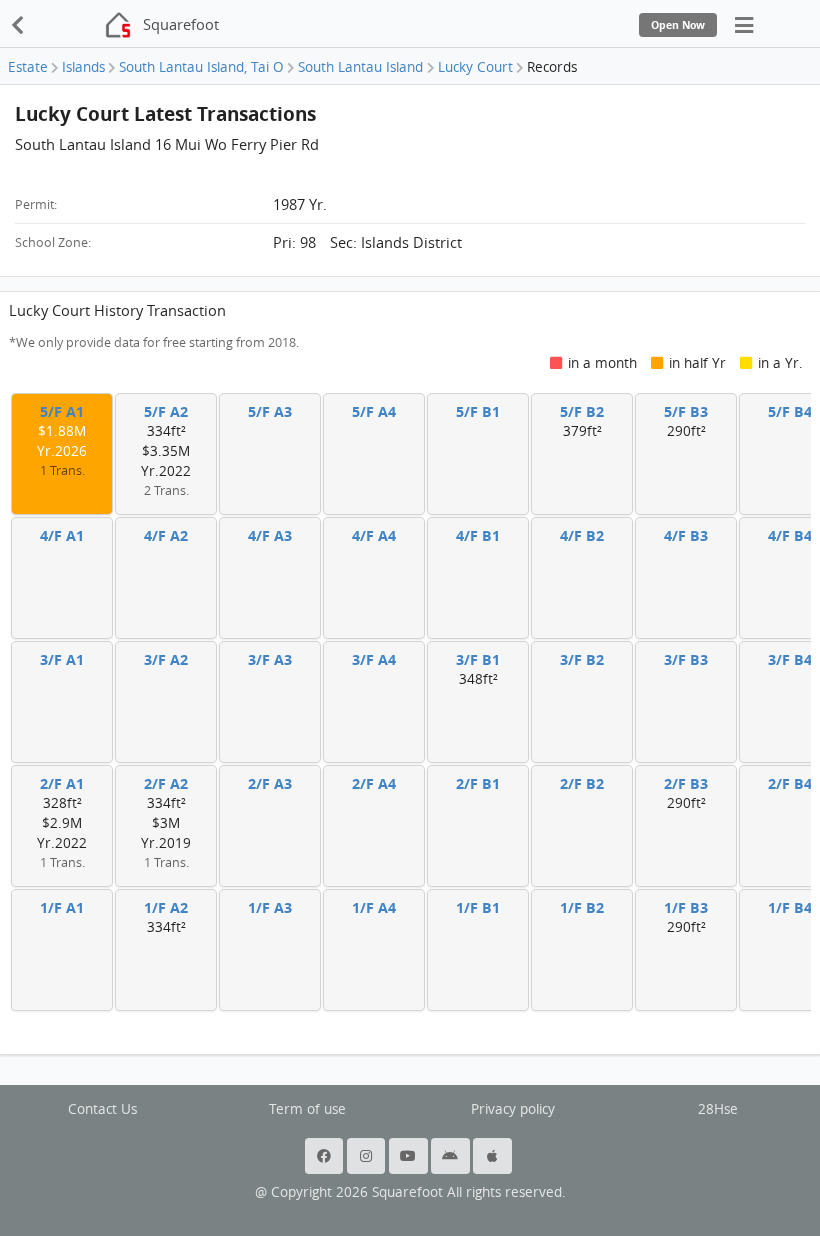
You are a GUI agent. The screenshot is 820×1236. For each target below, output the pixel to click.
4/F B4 (790, 535)
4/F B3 (686, 535)
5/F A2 (166, 411)
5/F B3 (686, 411)
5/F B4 (790, 411)
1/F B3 (686, 907)
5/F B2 (582, 411)
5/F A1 (62, 411)
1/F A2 (166, 907)
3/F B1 (478, 659)
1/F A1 (62, 907)
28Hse (718, 1109)
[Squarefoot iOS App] (494, 1156)
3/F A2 (166, 659)
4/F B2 (582, 535)
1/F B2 (582, 907)
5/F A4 (374, 411)
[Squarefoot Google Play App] (452, 1156)
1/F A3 (270, 907)
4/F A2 (166, 535)
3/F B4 (790, 659)
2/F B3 (686, 783)
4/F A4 (374, 535)
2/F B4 (790, 783)
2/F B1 (478, 783)
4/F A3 (270, 535)
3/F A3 (270, 659)
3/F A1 (62, 659)
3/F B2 (582, 659)
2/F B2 (582, 783)
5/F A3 (270, 411)
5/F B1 (478, 411)
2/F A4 (374, 783)
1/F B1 (478, 907)
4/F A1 (62, 535)
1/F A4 (374, 907)
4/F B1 (478, 535)
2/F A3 (270, 783)
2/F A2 (166, 783)
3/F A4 (374, 659)
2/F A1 (62, 783)
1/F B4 (790, 907)
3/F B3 (686, 659)
